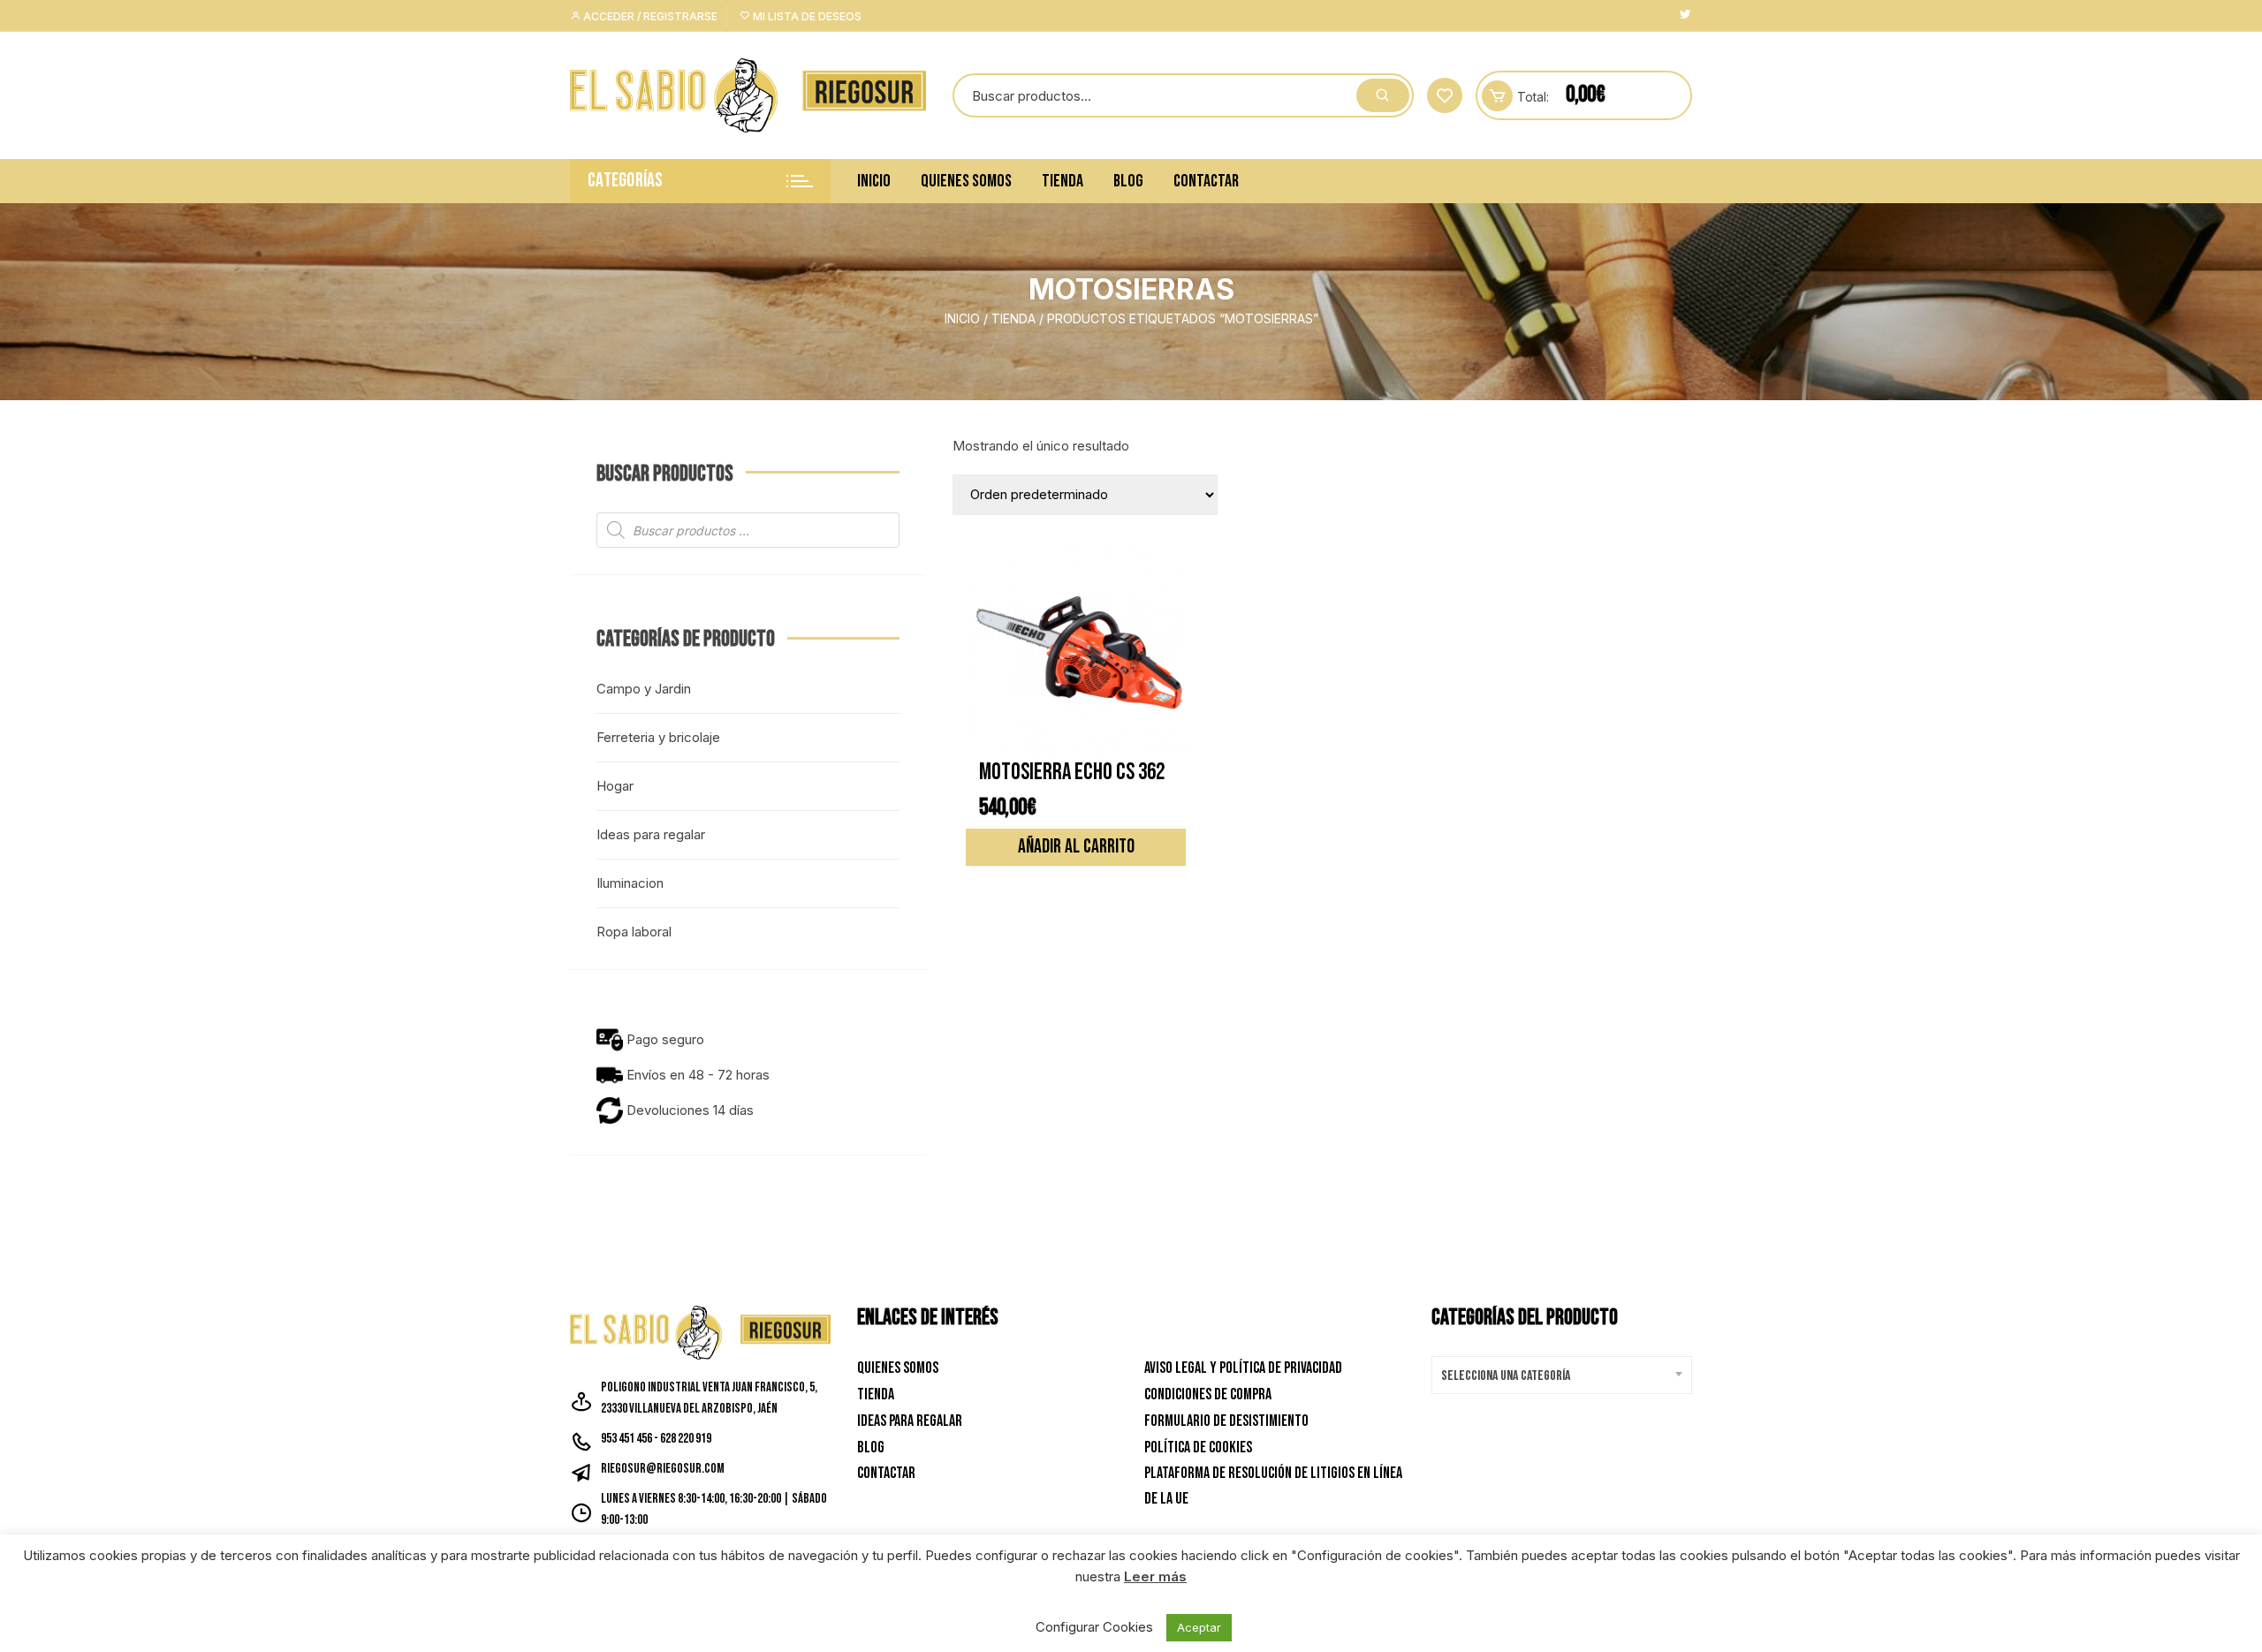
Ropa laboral (634, 932)
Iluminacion (630, 883)
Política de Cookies (1198, 1447)
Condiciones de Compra (1208, 1394)
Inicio (874, 181)
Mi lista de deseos (806, 16)
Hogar (615, 786)
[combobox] (1562, 1375)
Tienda (1063, 181)
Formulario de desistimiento (1226, 1421)
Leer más (1155, 1576)
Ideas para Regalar (910, 1421)
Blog (1128, 181)
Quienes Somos (966, 181)
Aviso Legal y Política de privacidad (1243, 1368)
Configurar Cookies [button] (1094, 1627)
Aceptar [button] (1199, 1627)
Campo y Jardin (644, 689)
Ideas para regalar (651, 834)
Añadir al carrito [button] (1076, 847)
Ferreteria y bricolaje (658, 737)
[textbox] (1557, 1376)
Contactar (1206, 181)
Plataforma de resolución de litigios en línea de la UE (1273, 1486)
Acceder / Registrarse (649, 16)
